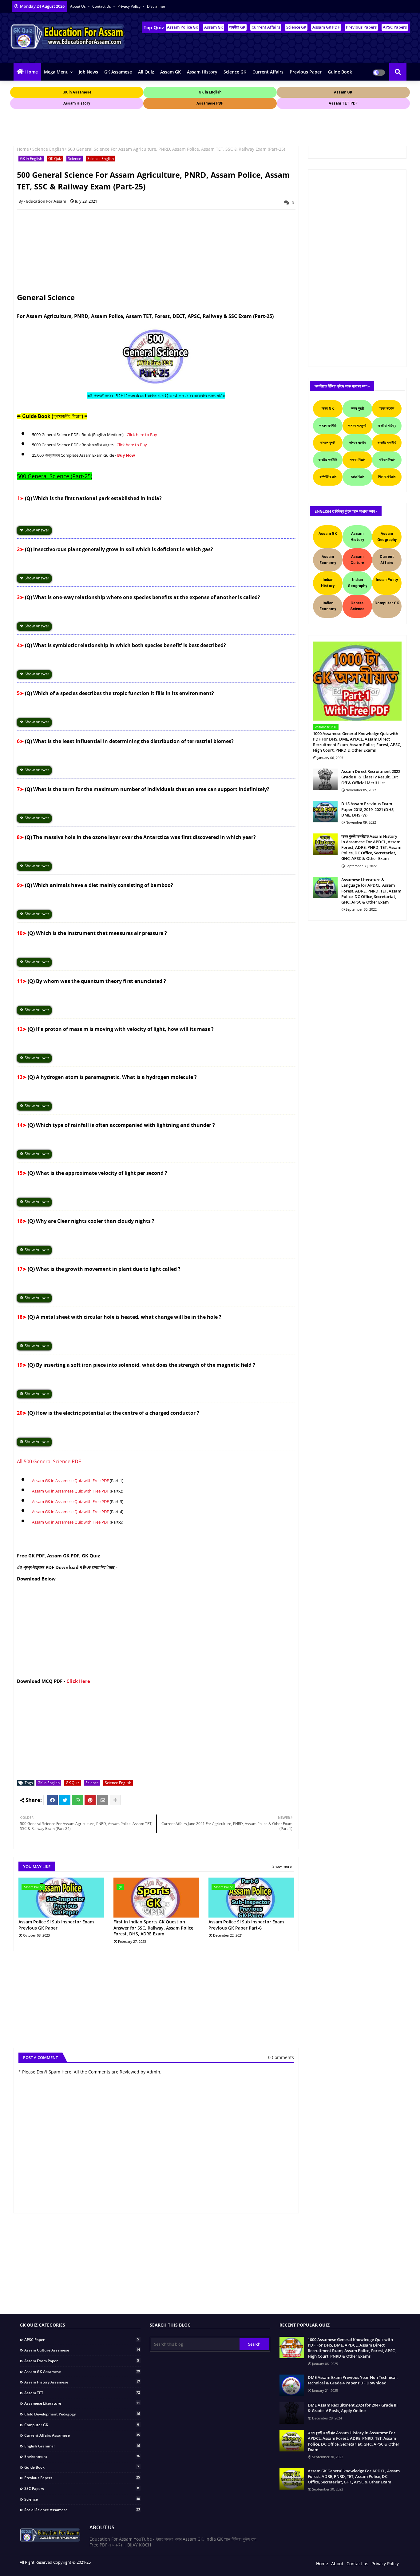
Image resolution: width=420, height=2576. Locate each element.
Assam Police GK (182, 27)
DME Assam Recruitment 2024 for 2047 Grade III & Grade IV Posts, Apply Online (353, 2408)
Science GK (296, 27)
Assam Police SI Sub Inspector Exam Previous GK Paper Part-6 (246, 1925)
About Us (78, 6)
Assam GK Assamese (82, 2371)
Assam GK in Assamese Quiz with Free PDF (70, 1491)
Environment (82, 2456)
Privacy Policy (129, 6)
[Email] (103, 1800)
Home (32, 72)
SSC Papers (82, 2488)
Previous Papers (361, 27)
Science (75, 159)
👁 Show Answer (34, 530)
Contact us (102, 6)
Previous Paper (306, 72)
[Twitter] (65, 1800)
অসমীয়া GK (237, 27)
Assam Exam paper (82, 2361)
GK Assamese (118, 72)
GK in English (31, 159)
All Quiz (146, 72)
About (337, 2564)
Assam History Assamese (82, 2382)
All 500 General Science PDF (49, 1461)
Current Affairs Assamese (82, 2435)
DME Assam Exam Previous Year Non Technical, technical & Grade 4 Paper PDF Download (353, 2380)
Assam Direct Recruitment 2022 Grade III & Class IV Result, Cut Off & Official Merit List (371, 777)
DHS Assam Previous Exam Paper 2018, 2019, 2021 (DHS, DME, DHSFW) (368, 809)
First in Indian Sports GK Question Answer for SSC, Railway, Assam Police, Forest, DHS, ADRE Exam (154, 1928)
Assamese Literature (82, 2403)
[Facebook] (52, 1800)
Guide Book (340, 72)
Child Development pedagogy (82, 2414)
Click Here (78, 1681)
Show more (282, 1866)
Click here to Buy (142, 435)
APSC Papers (395, 27)
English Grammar (82, 2446)
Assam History (202, 72)
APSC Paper (82, 2339)
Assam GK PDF (326, 27)
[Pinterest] (90, 1800)
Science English (48, 149)
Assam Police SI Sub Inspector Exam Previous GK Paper (56, 1925)
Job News (88, 72)
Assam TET (82, 2393)
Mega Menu (56, 72)
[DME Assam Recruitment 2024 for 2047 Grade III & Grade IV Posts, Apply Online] (292, 2413)
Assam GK (214, 27)
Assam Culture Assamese (82, 2350)
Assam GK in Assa (48, 1481)
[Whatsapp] (77, 1800)
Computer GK (82, 2425)
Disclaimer (156, 6)
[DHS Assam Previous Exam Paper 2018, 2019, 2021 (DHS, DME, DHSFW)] (325, 812)
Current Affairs (266, 27)
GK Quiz (55, 159)
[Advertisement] (122, 124)
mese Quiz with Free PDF (86, 1481)
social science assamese (82, 2510)
